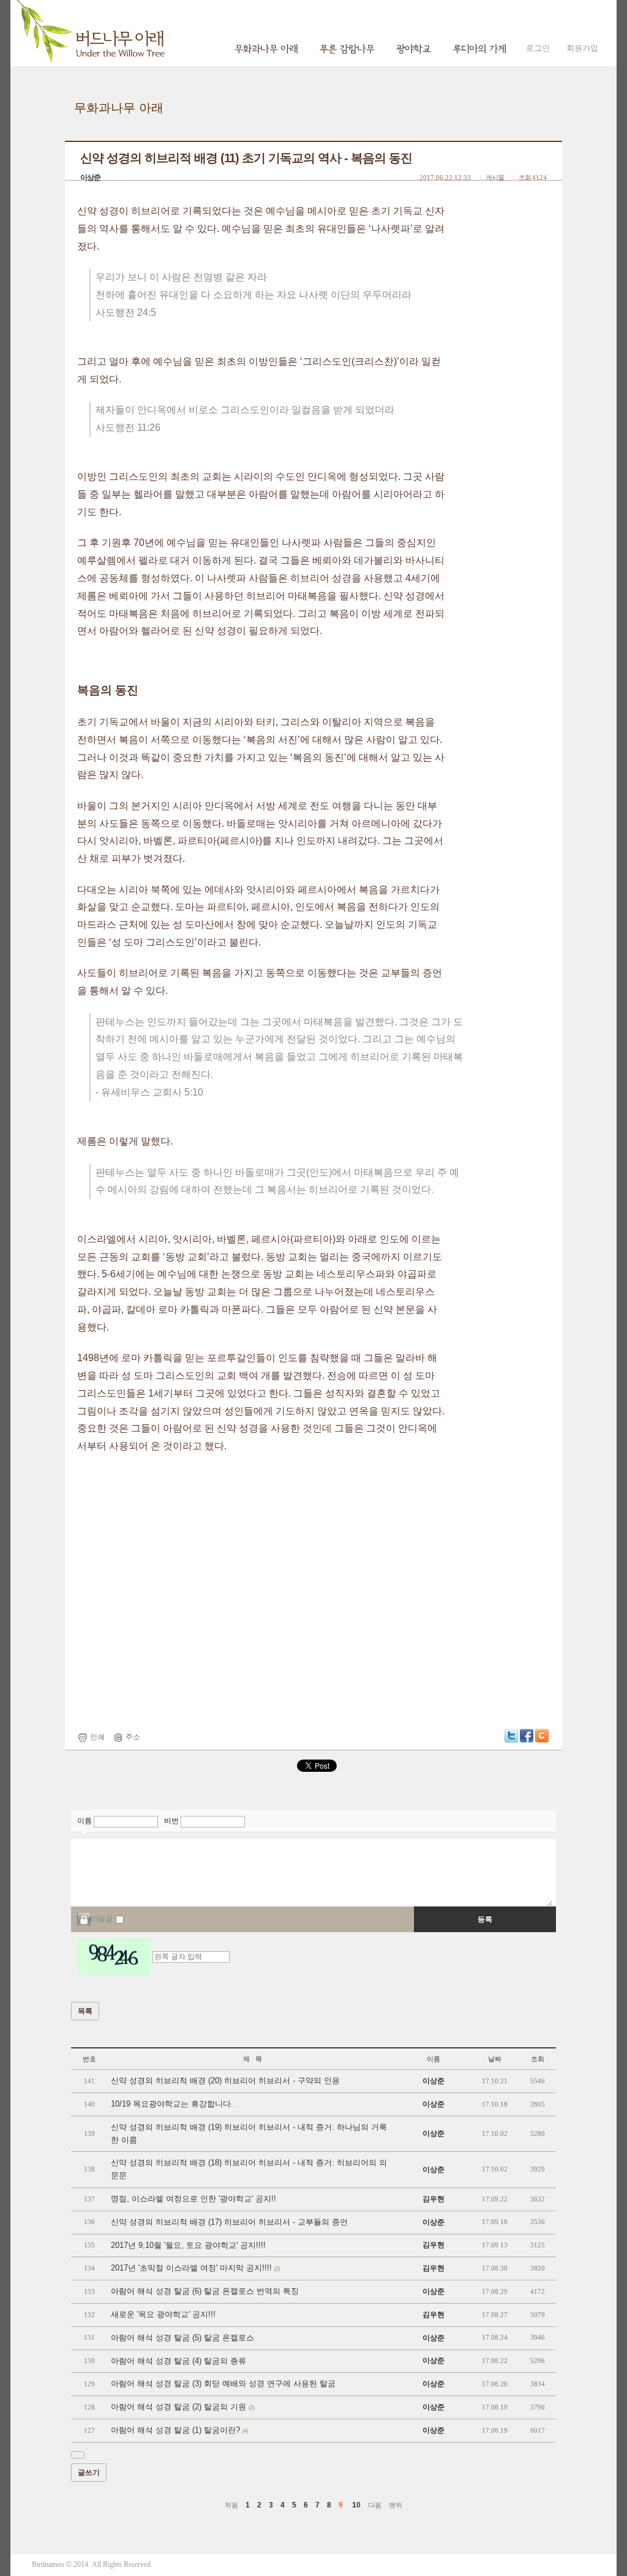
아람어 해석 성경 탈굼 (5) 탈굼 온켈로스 (182, 2338)
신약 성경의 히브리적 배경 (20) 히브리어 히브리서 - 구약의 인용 (225, 2081)
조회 (538, 2059)
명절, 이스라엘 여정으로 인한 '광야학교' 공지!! (193, 2199)
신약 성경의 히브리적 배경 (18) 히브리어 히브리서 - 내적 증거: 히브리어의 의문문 (249, 2169)
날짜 (495, 2059)
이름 (85, 1821)
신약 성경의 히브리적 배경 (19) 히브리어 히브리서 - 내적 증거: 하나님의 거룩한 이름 (249, 2134)
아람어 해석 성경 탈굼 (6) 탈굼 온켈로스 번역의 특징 (205, 2291)
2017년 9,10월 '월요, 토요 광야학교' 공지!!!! (188, 2245)
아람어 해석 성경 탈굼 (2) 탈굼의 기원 (182, 2407)
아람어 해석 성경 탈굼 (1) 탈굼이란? (179, 2430)
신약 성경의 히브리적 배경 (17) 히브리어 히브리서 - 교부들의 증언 (229, 2222)
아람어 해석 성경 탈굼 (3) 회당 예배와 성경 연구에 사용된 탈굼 (223, 2384)
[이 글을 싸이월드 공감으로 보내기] (542, 1736)
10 (356, 2505)
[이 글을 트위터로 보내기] (511, 1735)
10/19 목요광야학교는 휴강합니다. (172, 2104)
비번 (172, 1821)
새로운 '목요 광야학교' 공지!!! (163, 2314)
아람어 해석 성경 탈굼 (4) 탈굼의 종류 (178, 2361)
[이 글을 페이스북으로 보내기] (527, 1735)
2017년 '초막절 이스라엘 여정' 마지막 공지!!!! (195, 2268)
